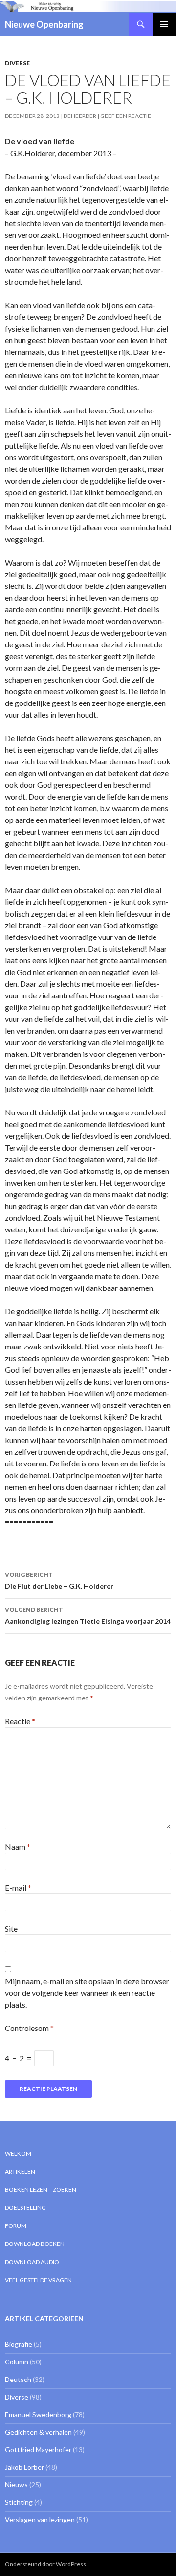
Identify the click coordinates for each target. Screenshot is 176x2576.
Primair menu (164, 24)
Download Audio (32, 2262)
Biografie (19, 2344)
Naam (18, 1846)
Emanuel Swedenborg (38, 2414)
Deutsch (18, 2379)
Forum (16, 2226)
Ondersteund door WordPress (45, 2564)
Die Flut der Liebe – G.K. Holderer (59, 1581)
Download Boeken (35, 2244)
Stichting (19, 2502)
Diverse (17, 63)
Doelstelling (25, 2208)
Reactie (20, 1721)
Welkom (18, 2154)
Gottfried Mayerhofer (38, 2449)
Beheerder (80, 116)
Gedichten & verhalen (38, 2432)
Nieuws (16, 2485)
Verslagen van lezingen (40, 2520)
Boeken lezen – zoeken (41, 2190)
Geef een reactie (126, 116)
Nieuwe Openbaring (44, 24)
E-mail (18, 1887)
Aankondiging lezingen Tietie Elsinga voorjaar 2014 (88, 1616)
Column (17, 2362)
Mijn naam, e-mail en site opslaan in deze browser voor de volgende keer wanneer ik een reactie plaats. (87, 1993)
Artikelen (20, 2172)
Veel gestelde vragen (38, 2280)
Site (11, 1928)
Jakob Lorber (24, 2467)
